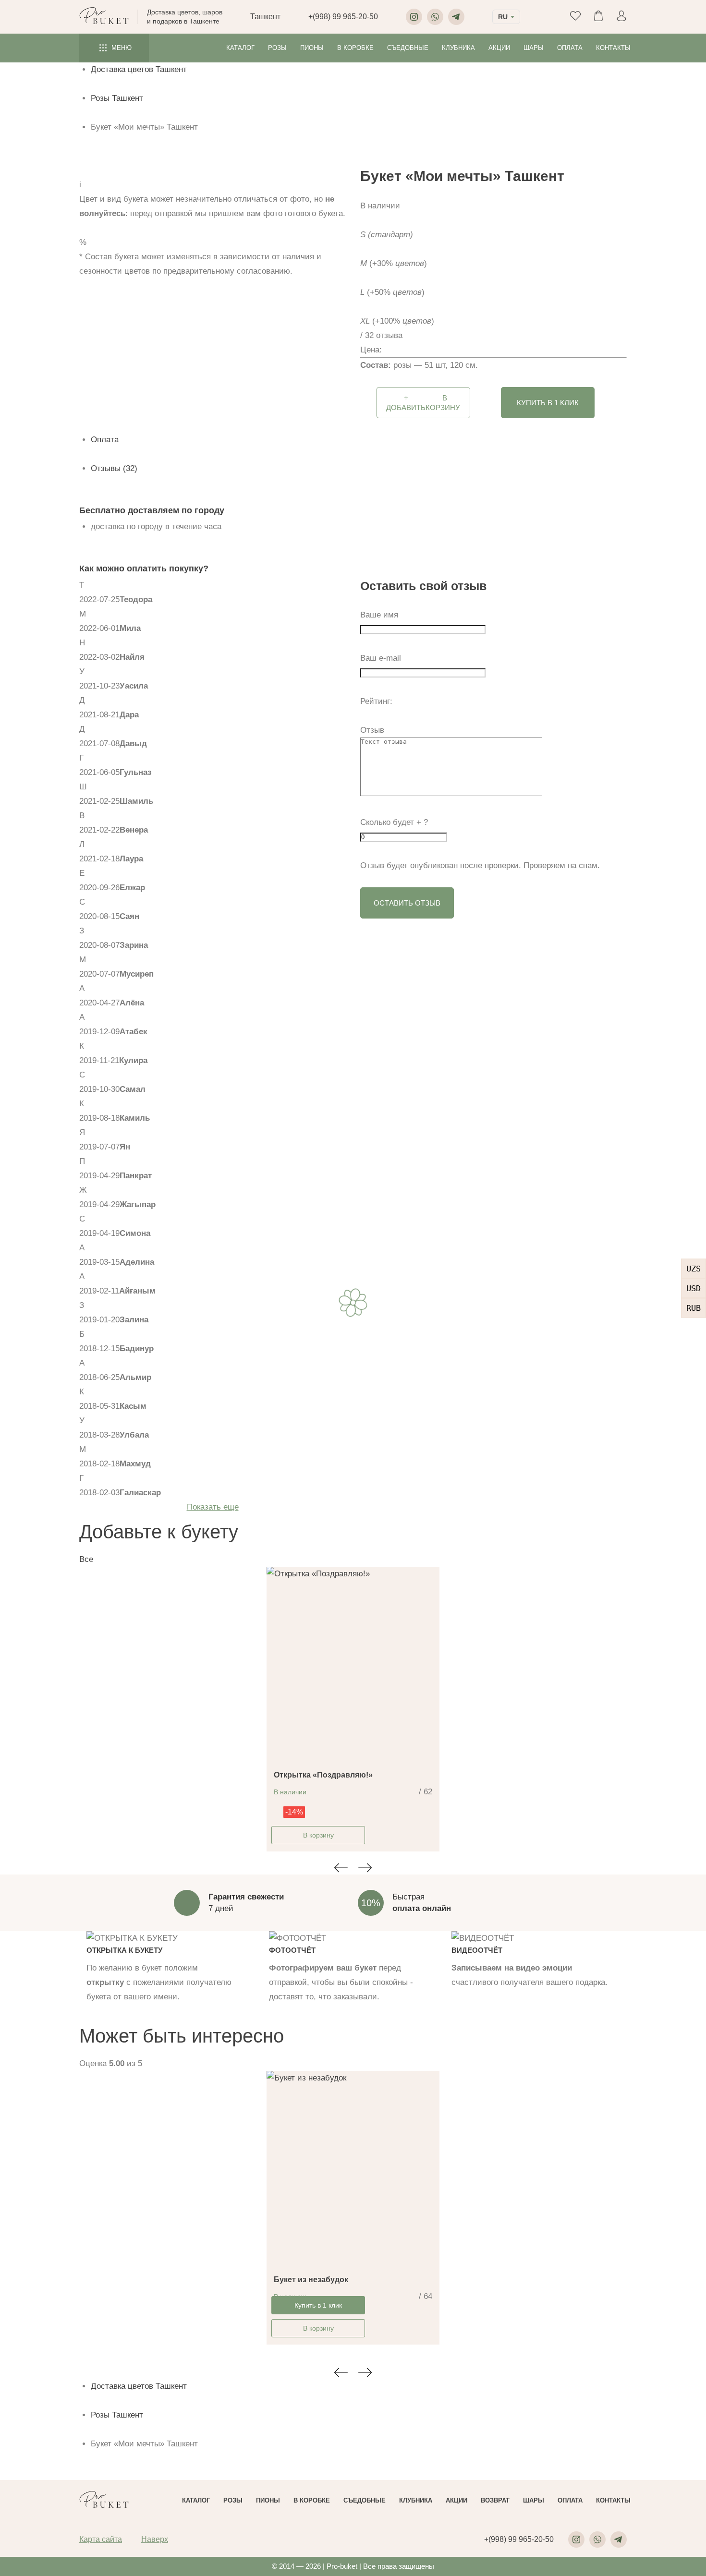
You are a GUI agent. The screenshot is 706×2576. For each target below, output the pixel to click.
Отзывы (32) (114, 468)
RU (503, 17)
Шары (534, 48)
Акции (499, 48)
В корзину (318, 1835)
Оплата (570, 48)
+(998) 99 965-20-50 (343, 17)
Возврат (495, 2500)
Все (86, 1559)
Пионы (312, 48)
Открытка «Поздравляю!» (323, 1775)
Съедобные (408, 48)
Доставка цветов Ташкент (139, 69)
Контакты (613, 48)
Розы (277, 48)
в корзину (423, 403)
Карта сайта (101, 2539)
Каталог (240, 48)
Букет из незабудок (311, 2280)
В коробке (355, 48)
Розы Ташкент (117, 98)
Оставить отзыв (407, 903)
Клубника (458, 48)
